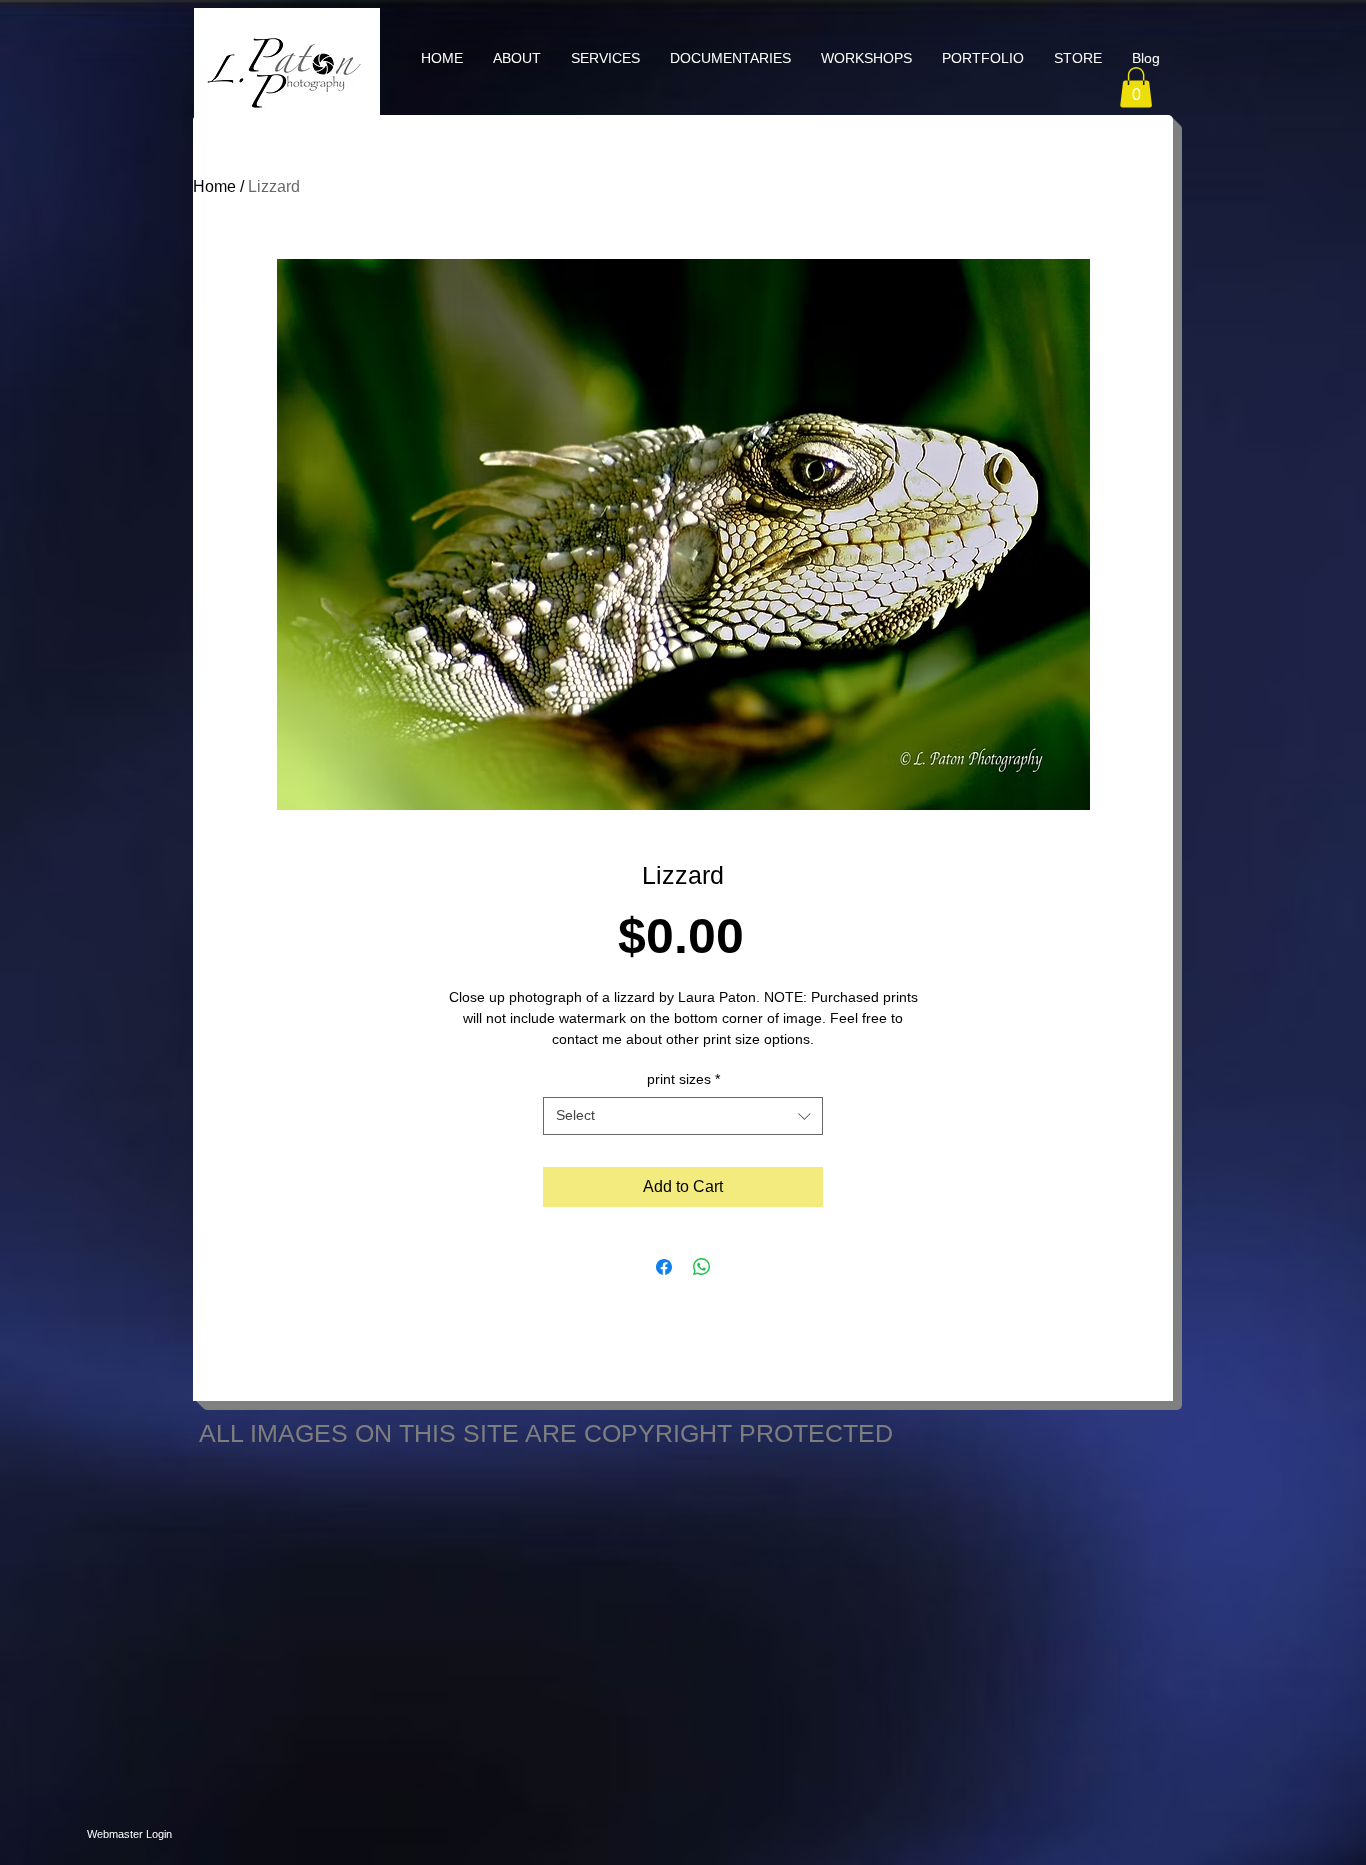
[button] (605, 58)
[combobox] (683, 1116)
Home (214, 186)
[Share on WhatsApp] (702, 1267)
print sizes (683, 1079)
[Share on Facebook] (664, 1267)
